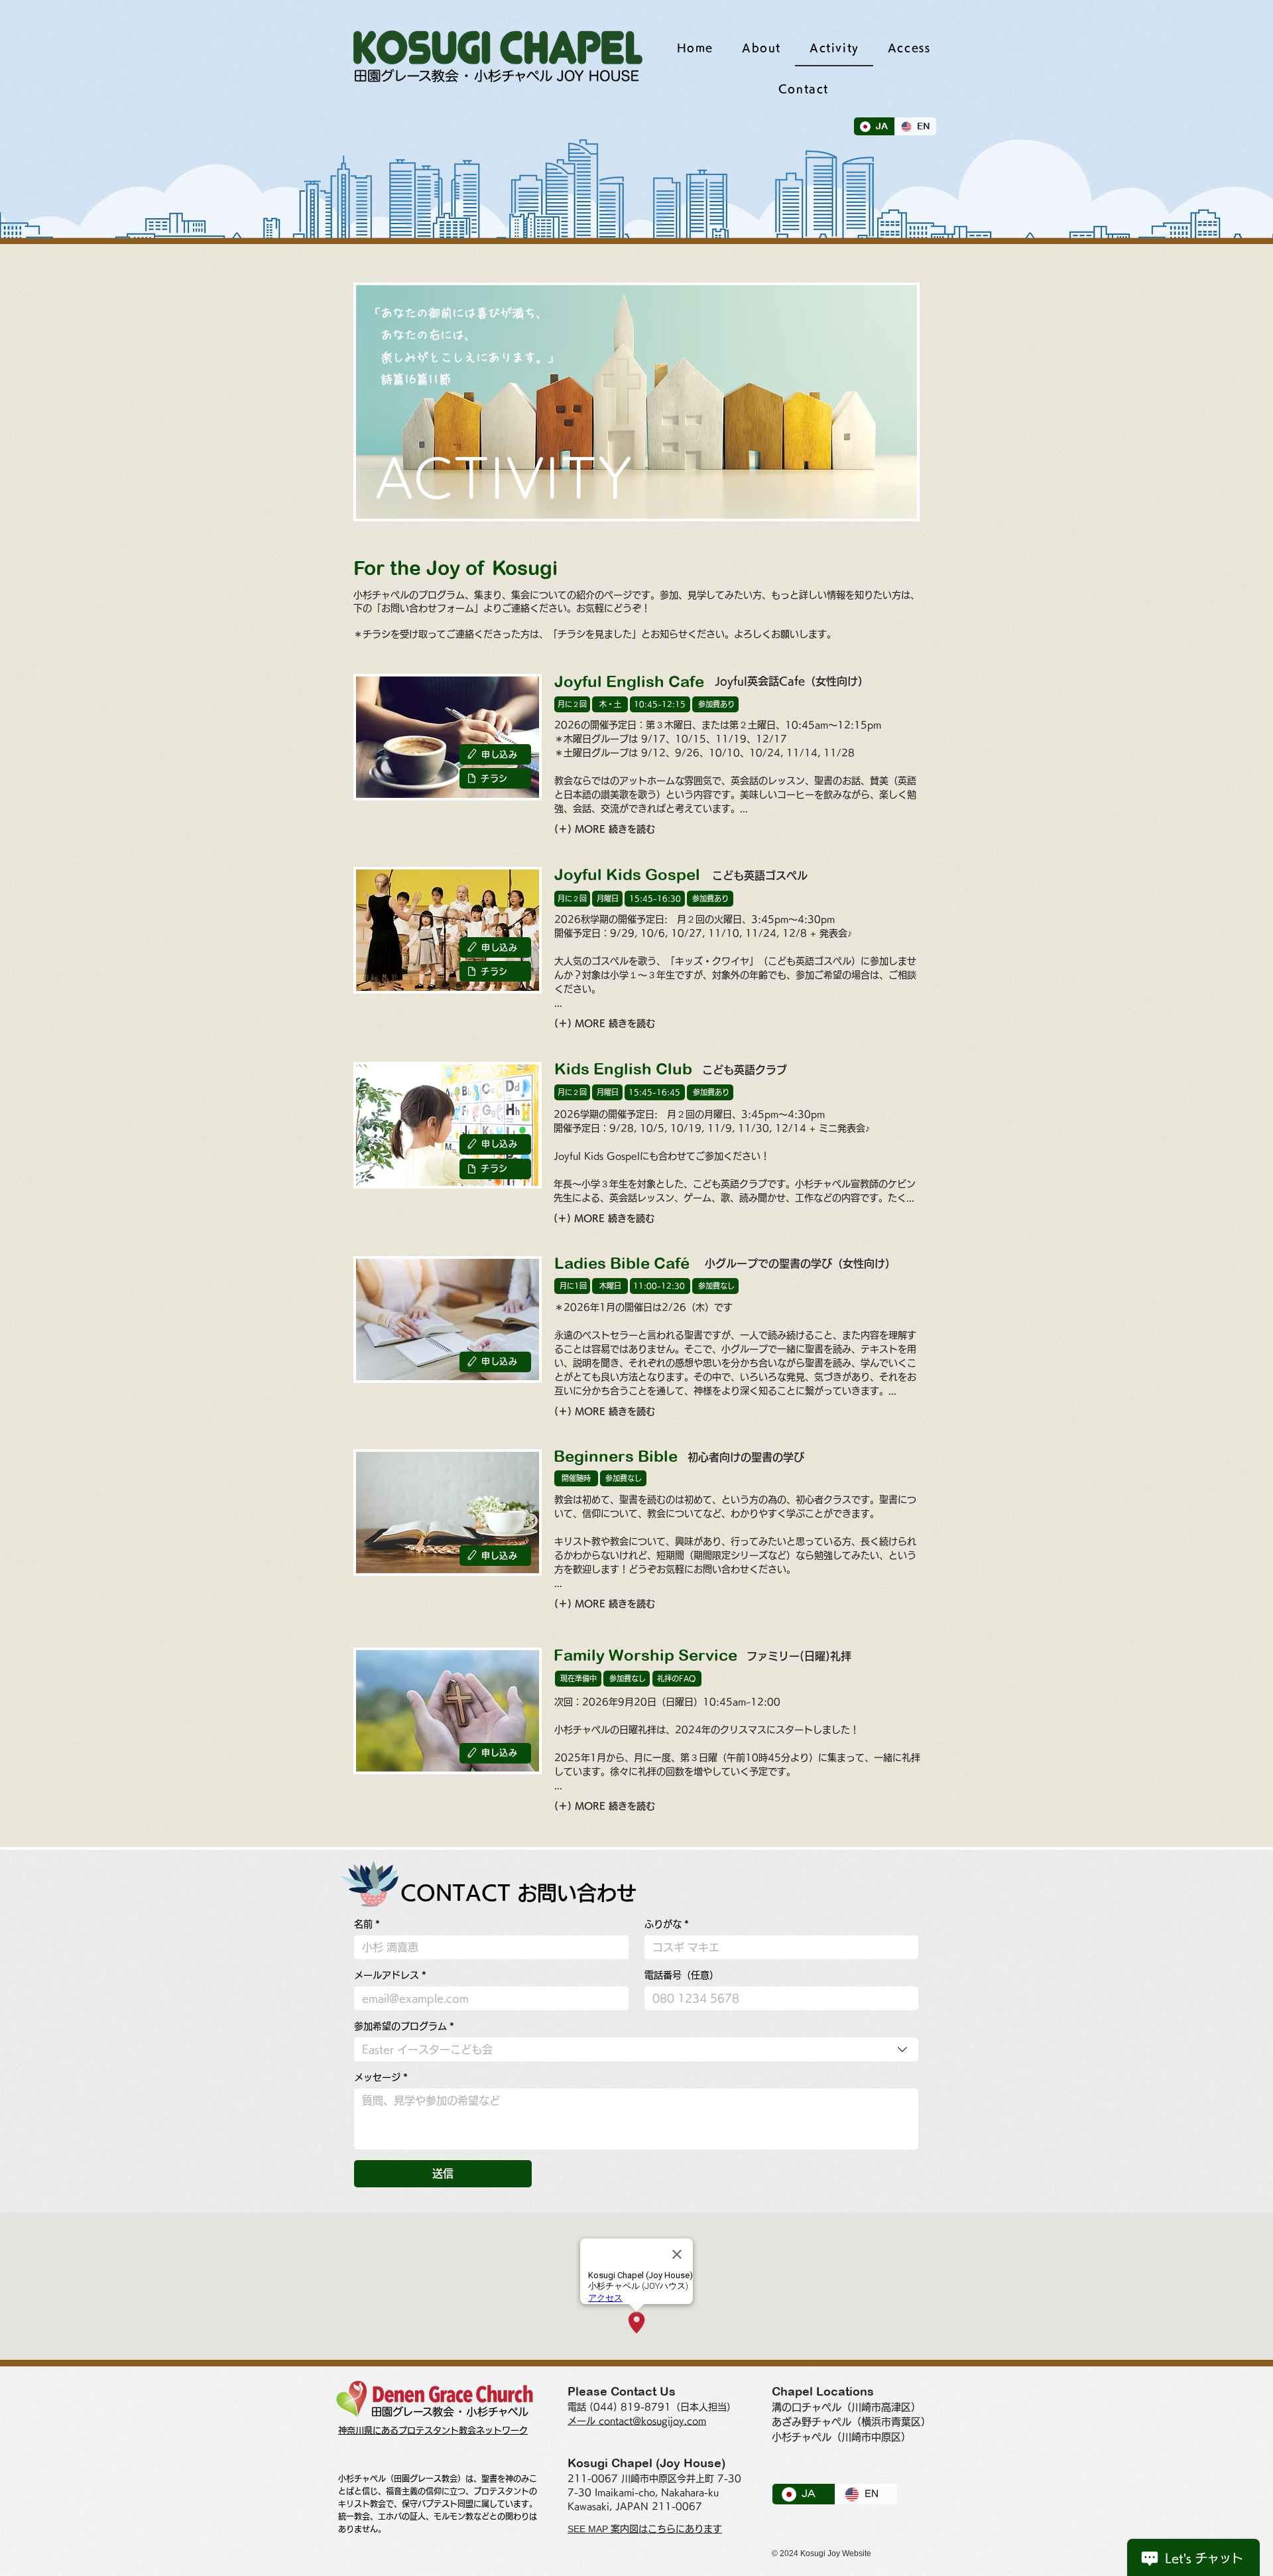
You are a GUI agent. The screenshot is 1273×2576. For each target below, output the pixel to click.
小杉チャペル (802, 2437)
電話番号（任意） (682, 1975)
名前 (367, 1924)
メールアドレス (390, 1975)
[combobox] (636, 2049)
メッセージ (381, 2077)
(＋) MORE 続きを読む (605, 829)
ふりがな (667, 1924)
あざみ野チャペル (812, 2422)
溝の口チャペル (807, 2407)
